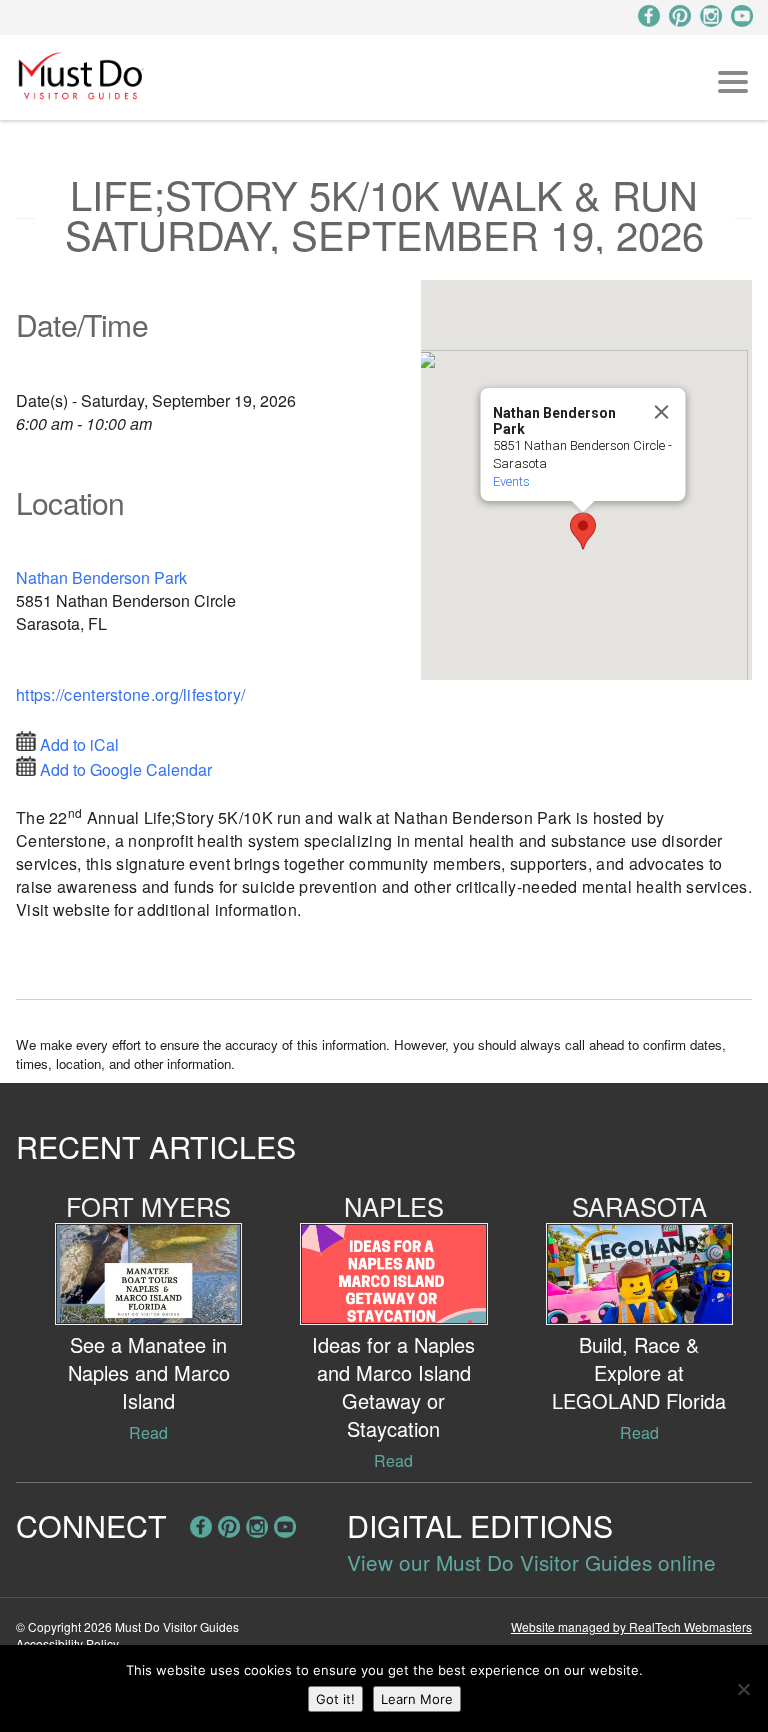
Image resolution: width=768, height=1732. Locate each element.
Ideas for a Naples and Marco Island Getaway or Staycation (393, 1386)
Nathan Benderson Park (101, 577)
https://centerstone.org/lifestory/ (130, 694)
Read (148, 1432)
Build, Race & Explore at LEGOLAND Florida (639, 1372)
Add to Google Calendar (126, 769)
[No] (743, 1689)
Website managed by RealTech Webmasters (631, 1626)
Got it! (335, 1699)
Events (511, 481)
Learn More (417, 1699)
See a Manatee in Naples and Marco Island (149, 1372)
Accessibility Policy (67, 1643)
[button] (583, 531)
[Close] (662, 412)
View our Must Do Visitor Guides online (531, 1562)
